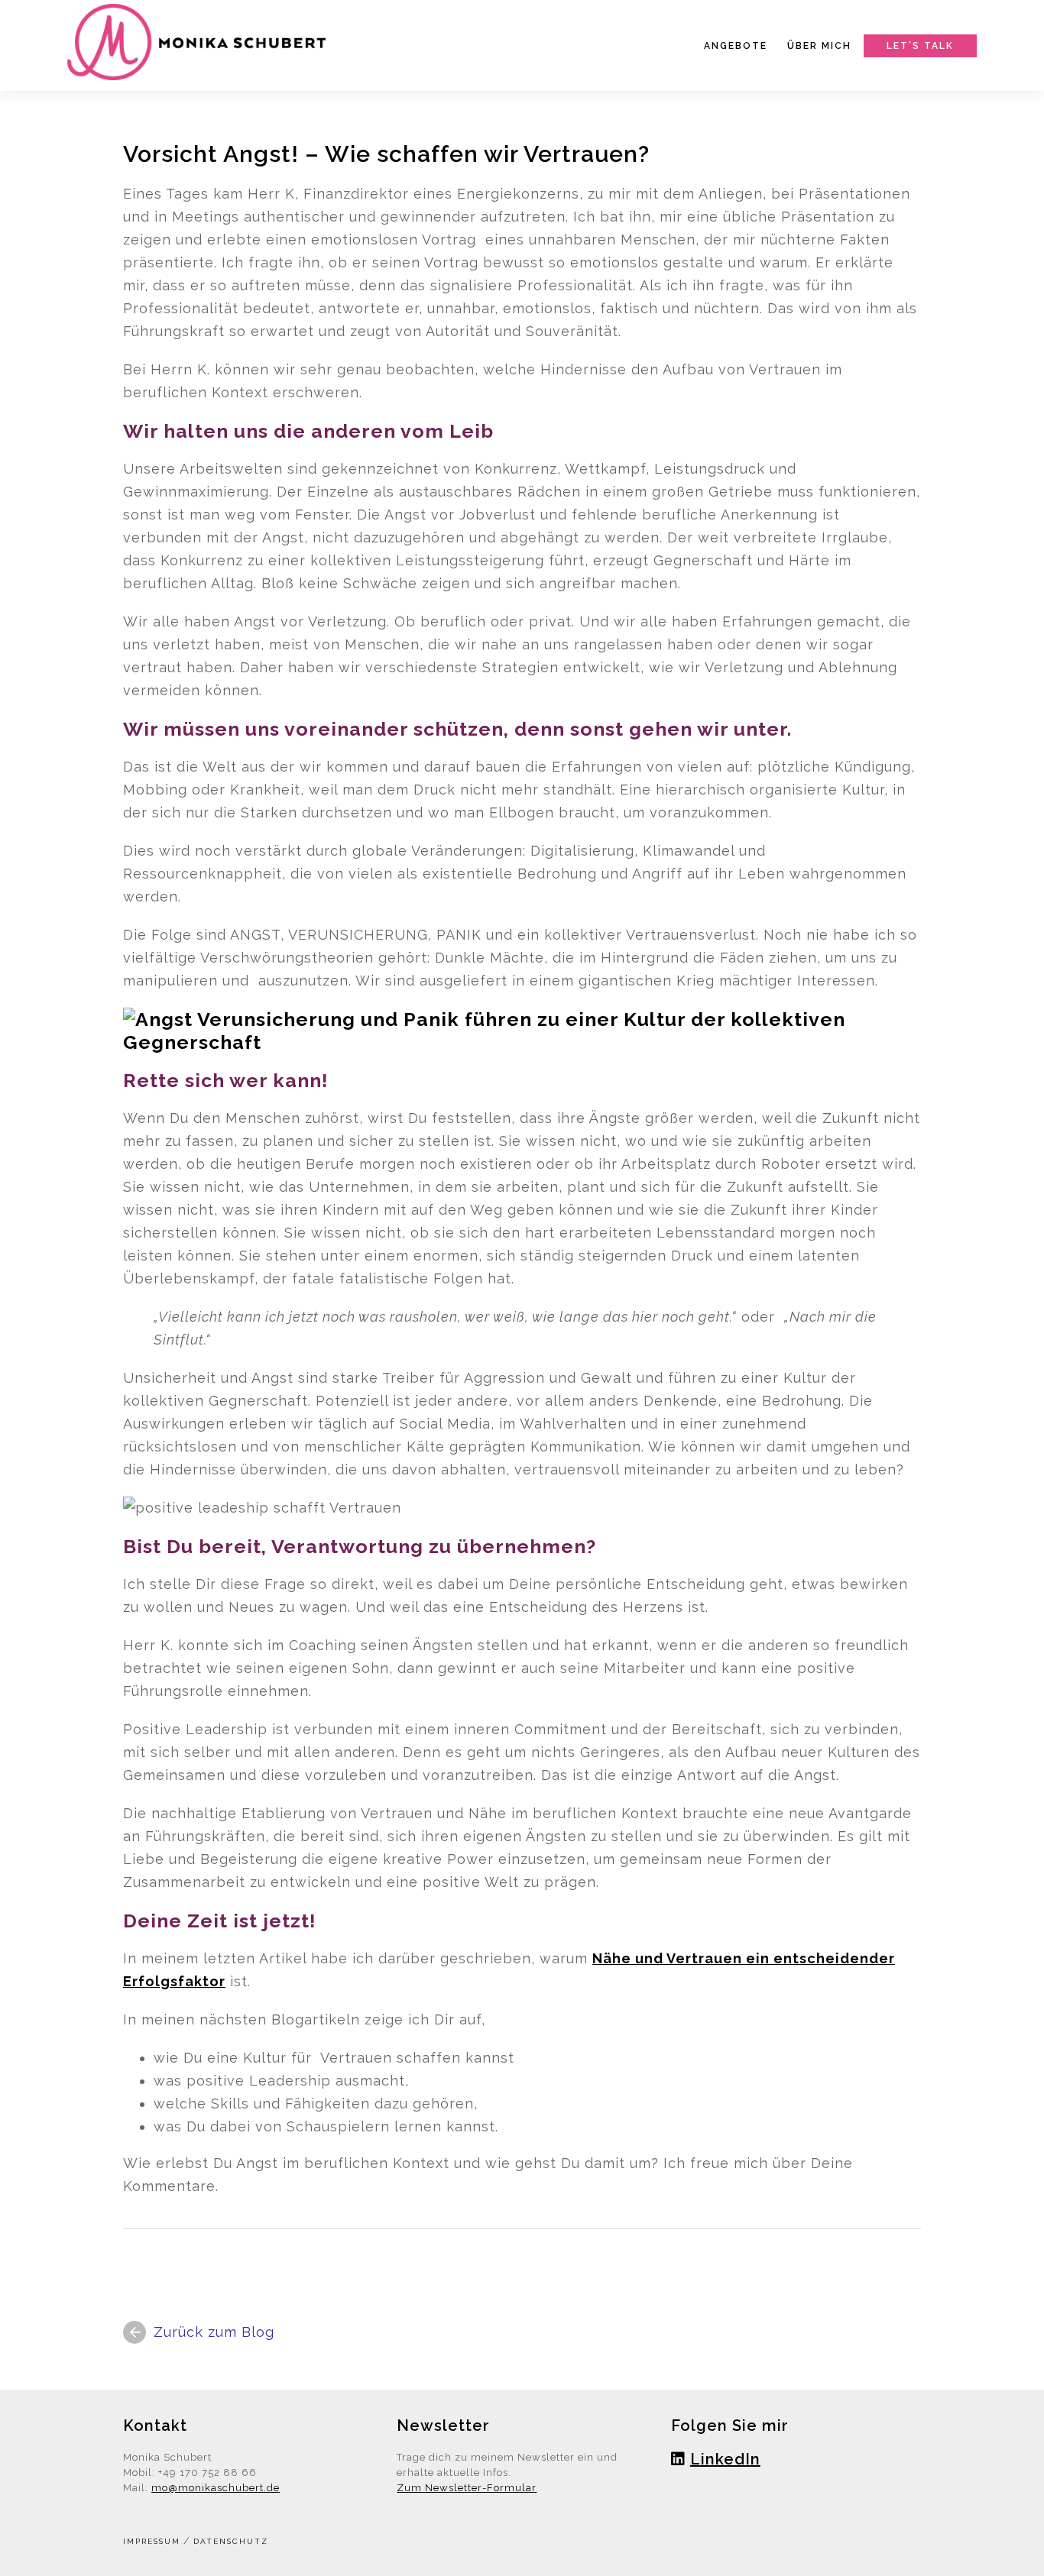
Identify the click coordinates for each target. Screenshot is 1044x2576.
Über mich (819, 46)
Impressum (152, 2541)
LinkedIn (725, 2459)
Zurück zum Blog (214, 2332)
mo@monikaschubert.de (216, 2488)
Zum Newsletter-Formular (467, 2488)
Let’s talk (920, 46)
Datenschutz (231, 2541)
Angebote (736, 46)
